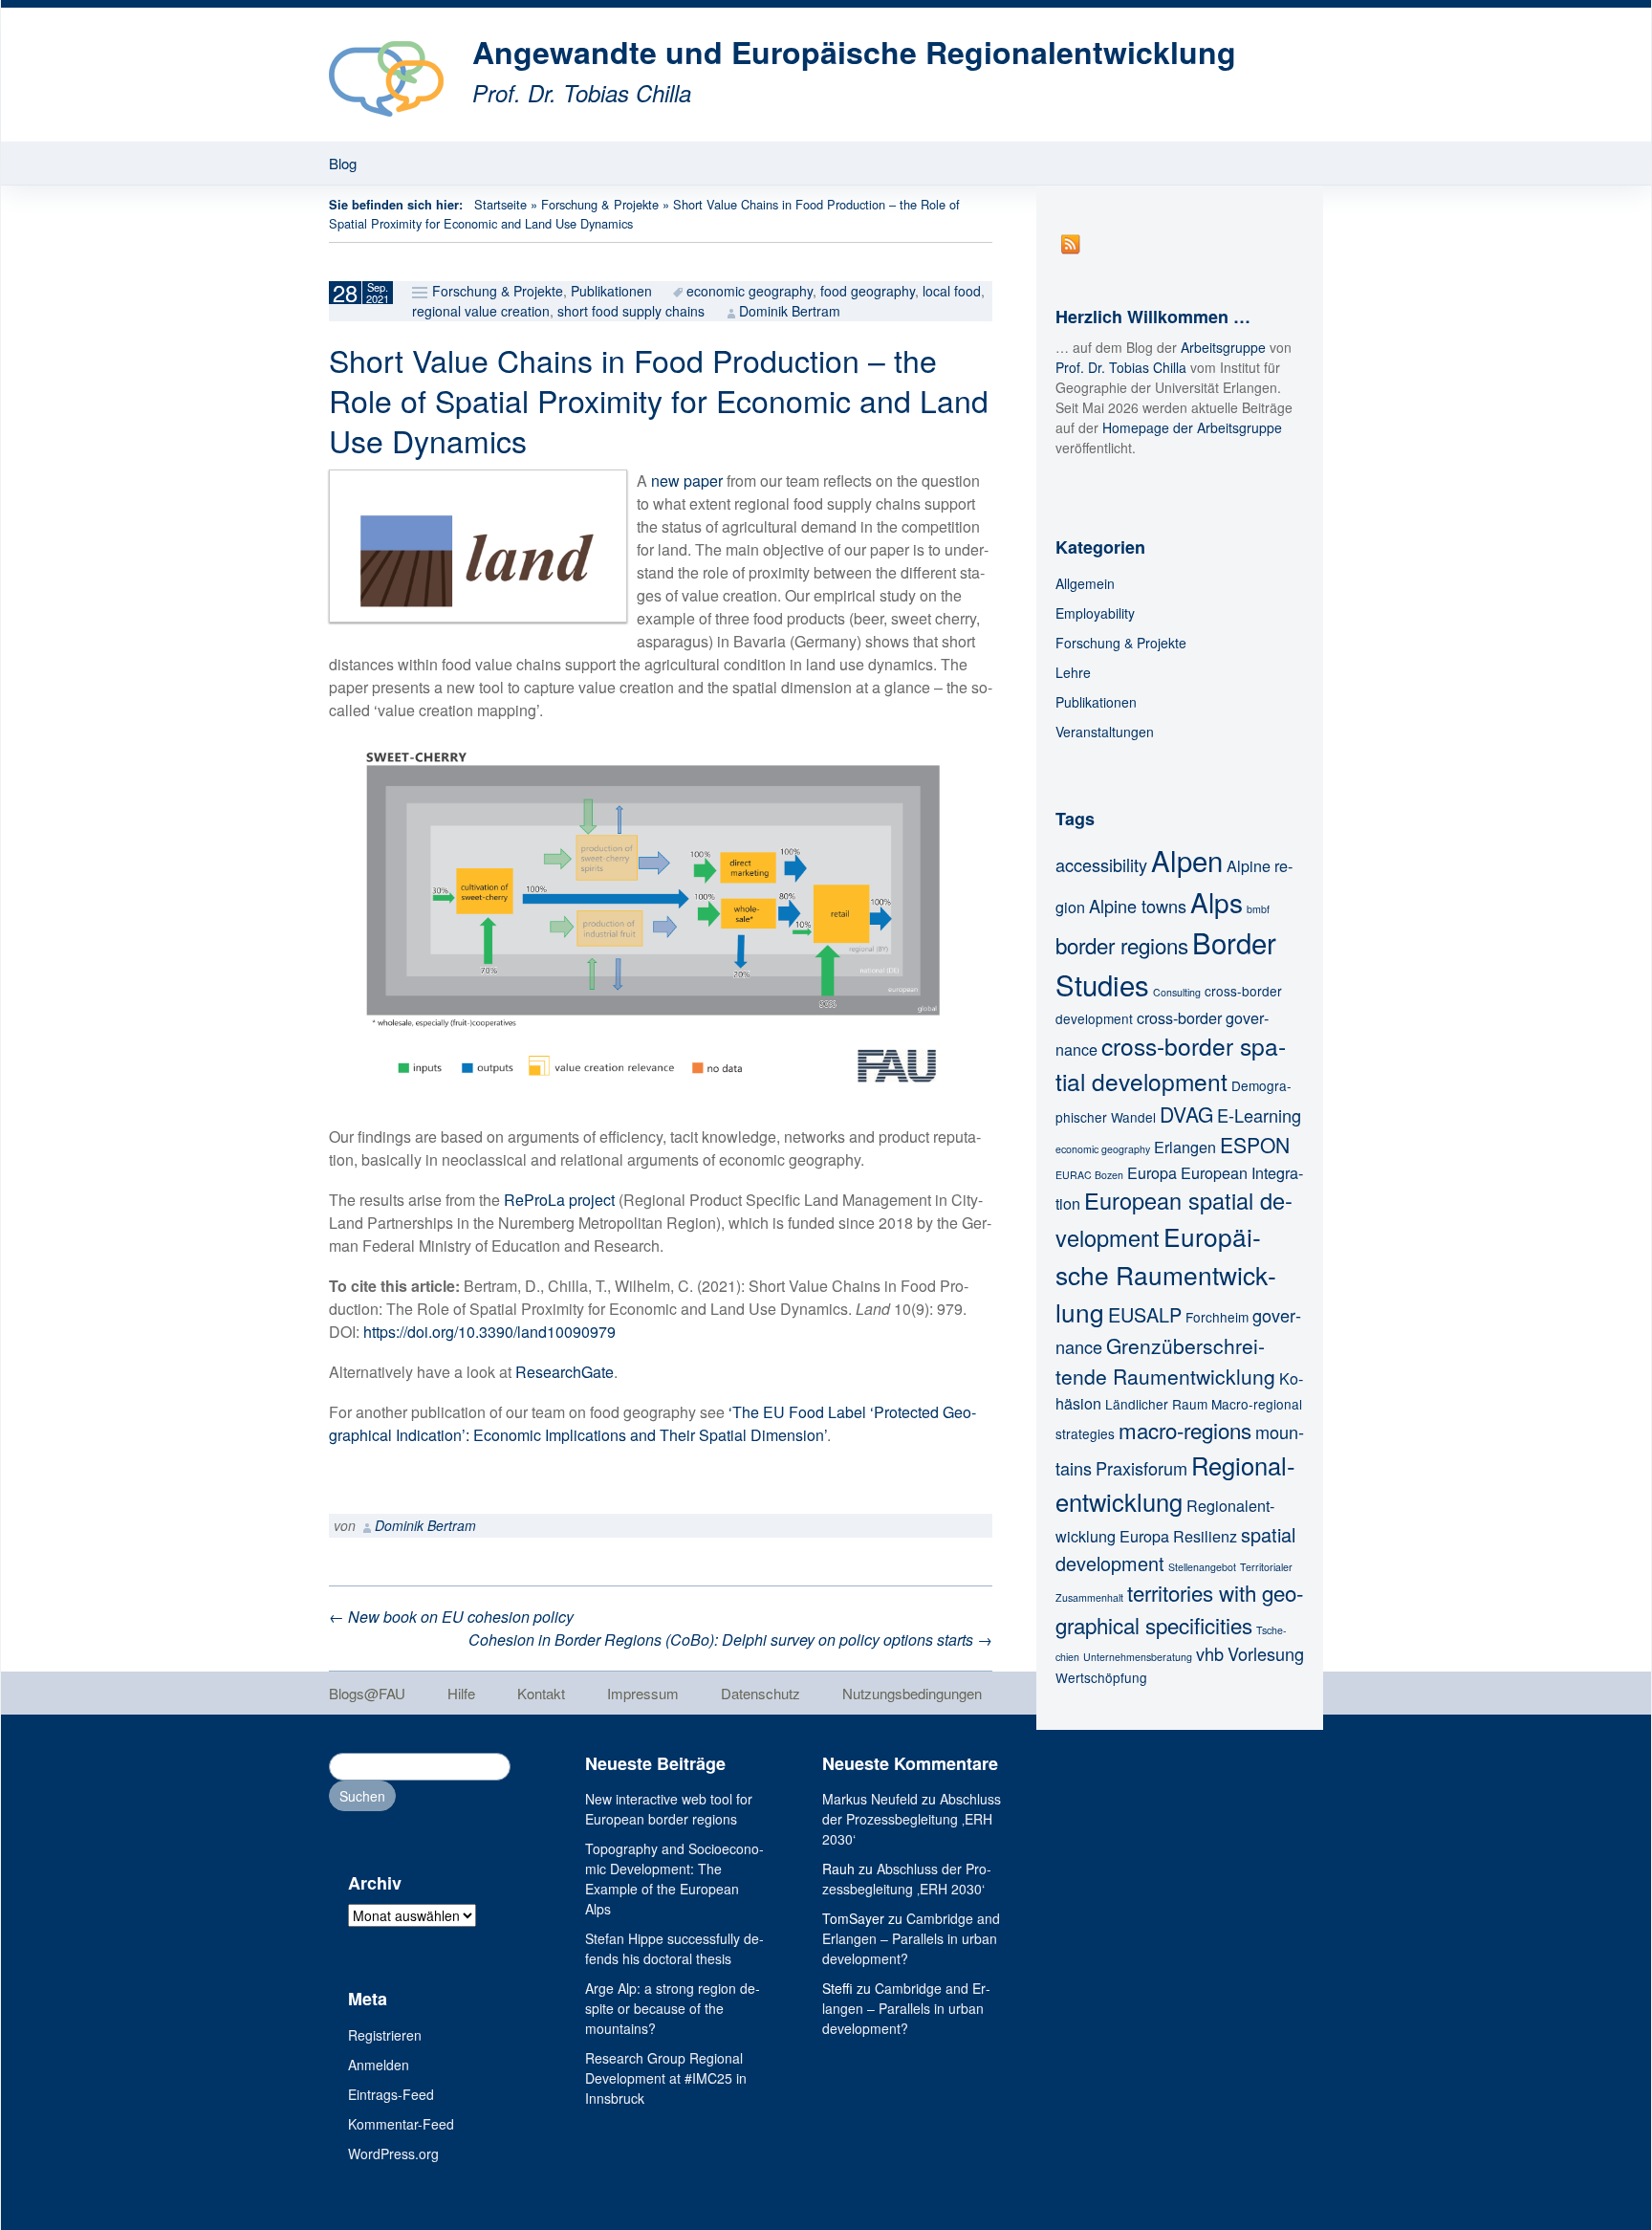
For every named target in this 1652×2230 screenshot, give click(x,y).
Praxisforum (1141, 1468)
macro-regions (1185, 1430)
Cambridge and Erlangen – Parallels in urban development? (911, 1938)
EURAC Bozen (1089, 1175)
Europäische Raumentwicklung (1166, 1274)
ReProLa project (559, 1200)
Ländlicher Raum (1156, 1404)
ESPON (1255, 1145)
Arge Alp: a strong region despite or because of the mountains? (673, 2008)
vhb (1210, 1653)
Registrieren (385, 2035)
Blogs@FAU (367, 1693)
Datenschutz (761, 1693)
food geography (868, 291)
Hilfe (461, 1693)
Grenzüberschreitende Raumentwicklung (1165, 1361)
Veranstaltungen (1105, 732)
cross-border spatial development (1171, 1063)
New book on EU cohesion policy (451, 1617)
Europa (1152, 1172)
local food (952, 291)
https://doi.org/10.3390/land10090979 (489, 1332)
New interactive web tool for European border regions (669, 1809)
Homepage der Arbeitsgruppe (1192, 427)
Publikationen (611, 291)
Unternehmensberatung (1138, 1657)
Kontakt (541, 1693)
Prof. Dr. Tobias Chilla (1121, 367)
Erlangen (1185, 1147)
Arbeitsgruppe (1223, 347)
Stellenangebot (1202, 1567)
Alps (1217, 902)
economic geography (750, 291)
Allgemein (1085, 583)
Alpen (1187, 860)
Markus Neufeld (870, 1799)
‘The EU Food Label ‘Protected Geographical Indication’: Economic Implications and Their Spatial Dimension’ (652, 1423)
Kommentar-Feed (401, 2124)
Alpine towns (1138, 906)
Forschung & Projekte (600, 204)
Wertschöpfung (1101, 1677)
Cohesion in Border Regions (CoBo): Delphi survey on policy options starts (730, 1640)
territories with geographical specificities (1179, 1608)
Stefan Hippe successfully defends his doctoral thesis (674, 1948)
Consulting (1177, 992)
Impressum (643, 1693)
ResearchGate (565, 1372)
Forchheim (1217, 1317)
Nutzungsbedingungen (912, 1693)
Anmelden (379, 2065)
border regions (1122, 945)
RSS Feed (1071, 244)
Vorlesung (1266, 1653)
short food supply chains (631, 311)
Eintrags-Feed (391, 2094)
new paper (687, 481)
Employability (1095, 613)
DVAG (1186, 1114)
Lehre (1073, 672)
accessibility (1101, 864)
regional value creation (481, 311)
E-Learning (1259, 1115)
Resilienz (1205, 1536)
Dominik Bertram (790, 311)
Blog (343, 163)
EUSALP (1145, 1314)
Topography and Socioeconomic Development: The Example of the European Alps (674, 1879)
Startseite (500, 204)
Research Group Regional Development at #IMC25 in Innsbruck (666, 2078)
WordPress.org (393, 2153)
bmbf (1258, 909)
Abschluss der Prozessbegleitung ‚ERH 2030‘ (912, 1819)
